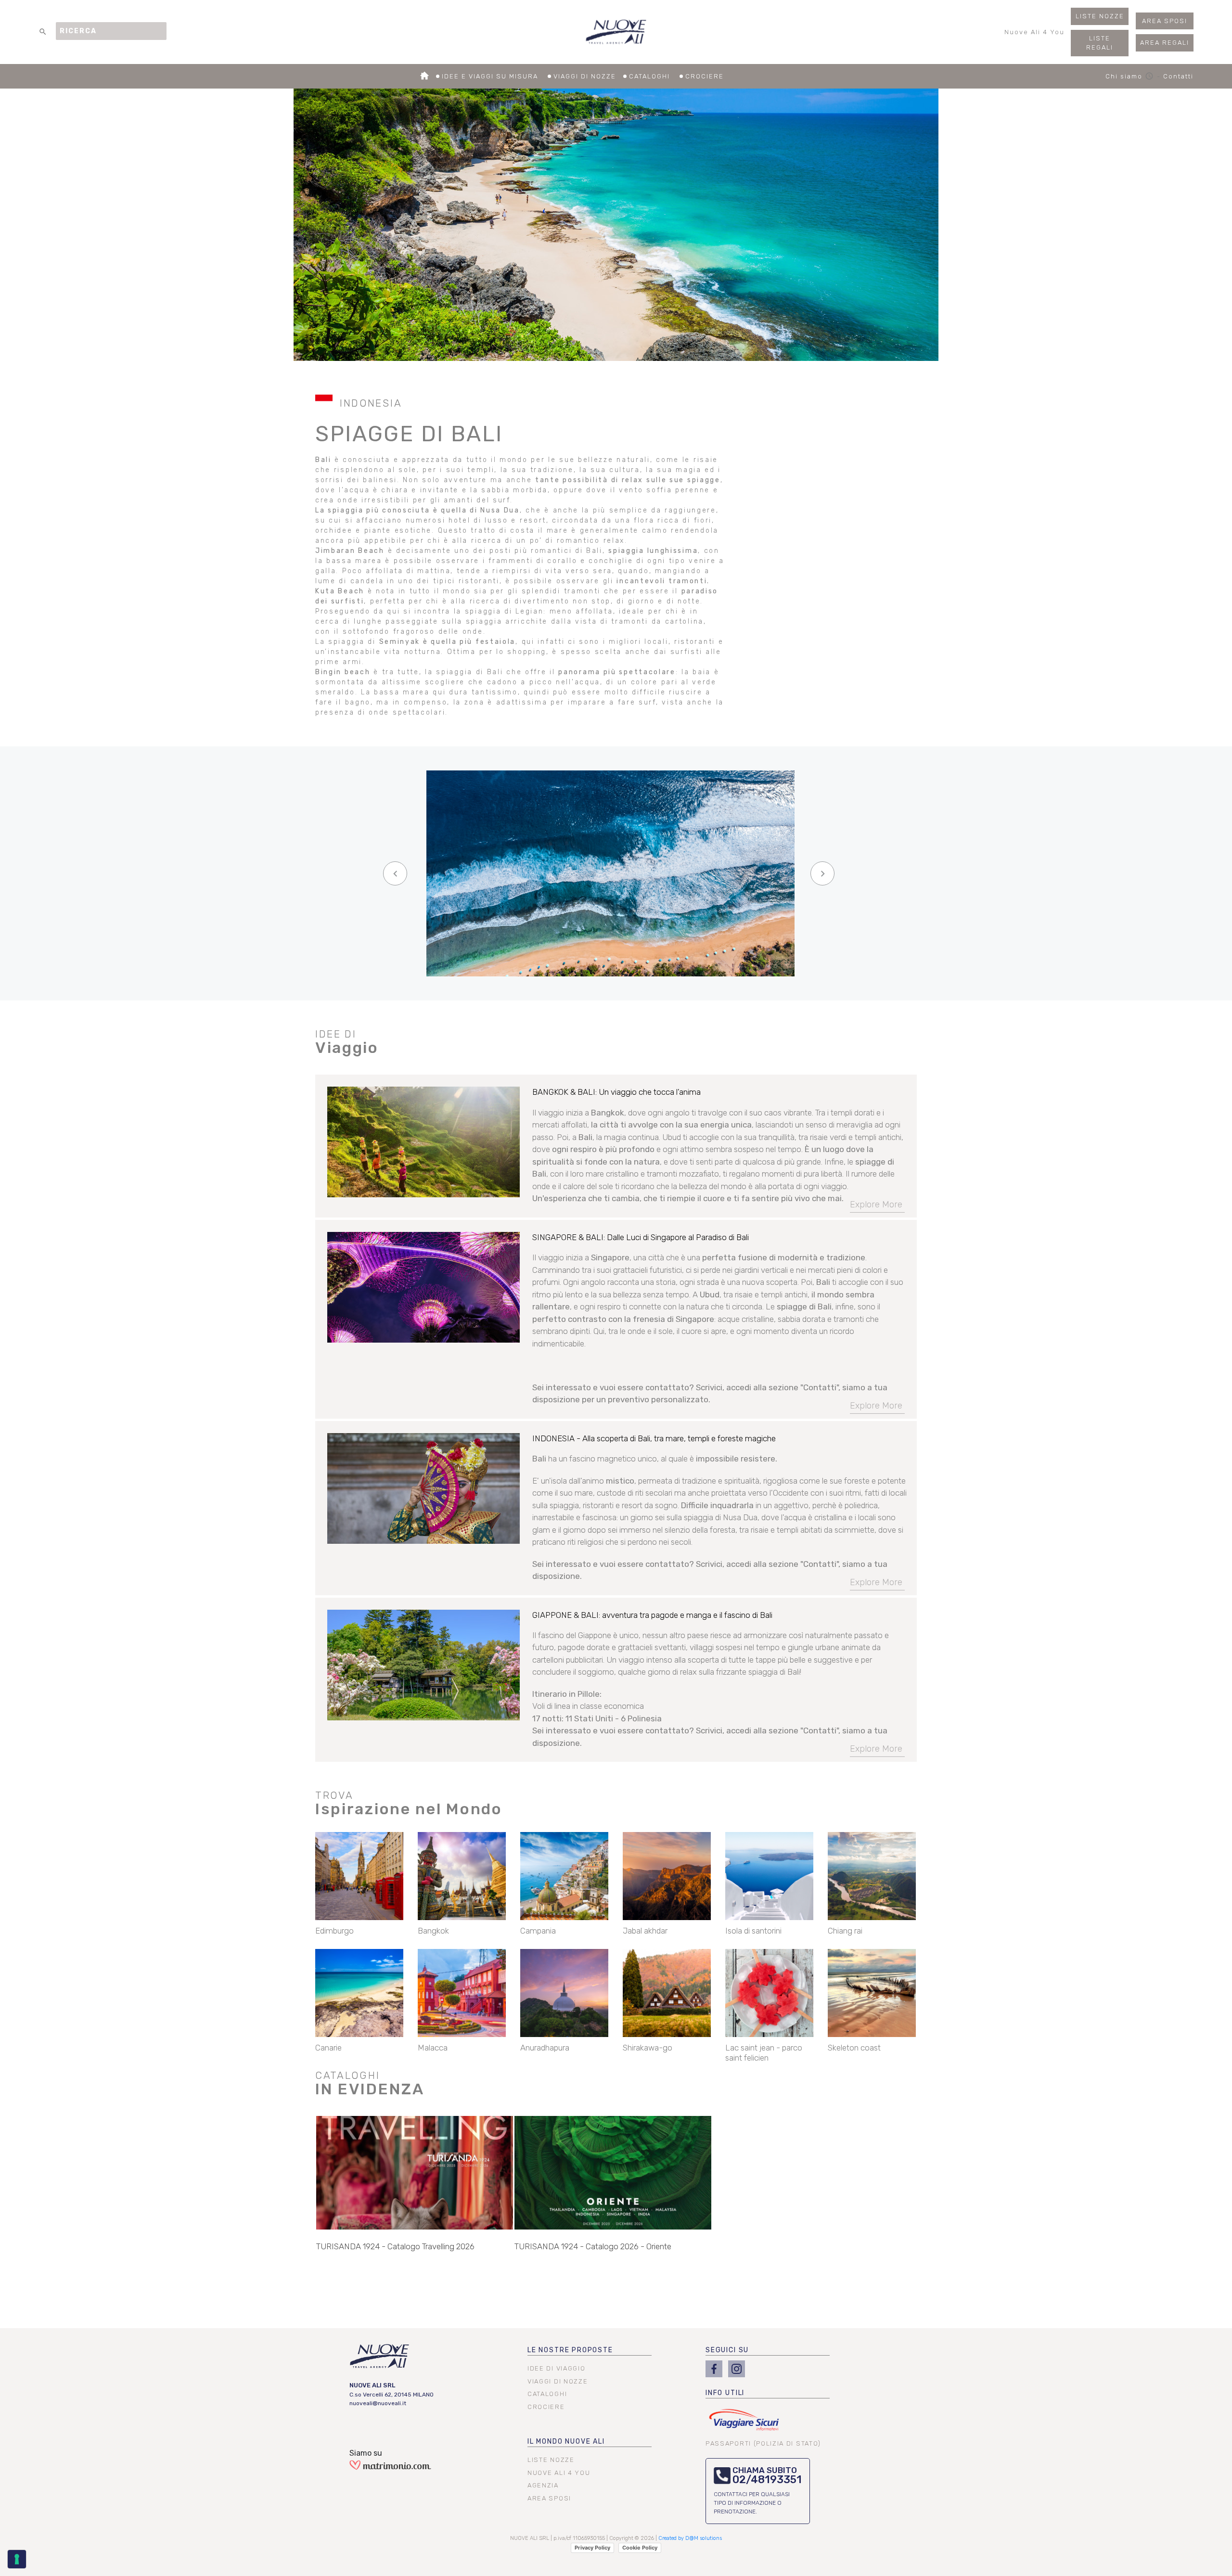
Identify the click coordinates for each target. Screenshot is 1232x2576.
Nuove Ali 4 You (1034, 32)
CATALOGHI (651, 76)
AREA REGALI (1165, 43)
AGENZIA (543, 2485)
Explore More (876, 1205)
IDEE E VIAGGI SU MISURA (491, 76)
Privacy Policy (592, 2548)
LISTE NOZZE (1100, 16)
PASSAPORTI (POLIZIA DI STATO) (763, 2443)
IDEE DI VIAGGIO (556, 2368)
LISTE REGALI (1100, 43)
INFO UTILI (725, 2393)
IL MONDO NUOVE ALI (566, 2441)
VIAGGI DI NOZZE (585, 76)
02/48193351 (767, 2480)
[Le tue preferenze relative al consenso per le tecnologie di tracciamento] (17, 2559)
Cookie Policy (640, 2548)
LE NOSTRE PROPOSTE (570, 2350)
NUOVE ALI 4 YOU (559, 2473)
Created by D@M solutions (690, 2538)
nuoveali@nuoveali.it (378, 2403)
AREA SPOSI (1165, 21)
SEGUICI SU (727, 2350)
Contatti (1178, 76)
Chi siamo (1130, 76)
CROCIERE (705, 76)
